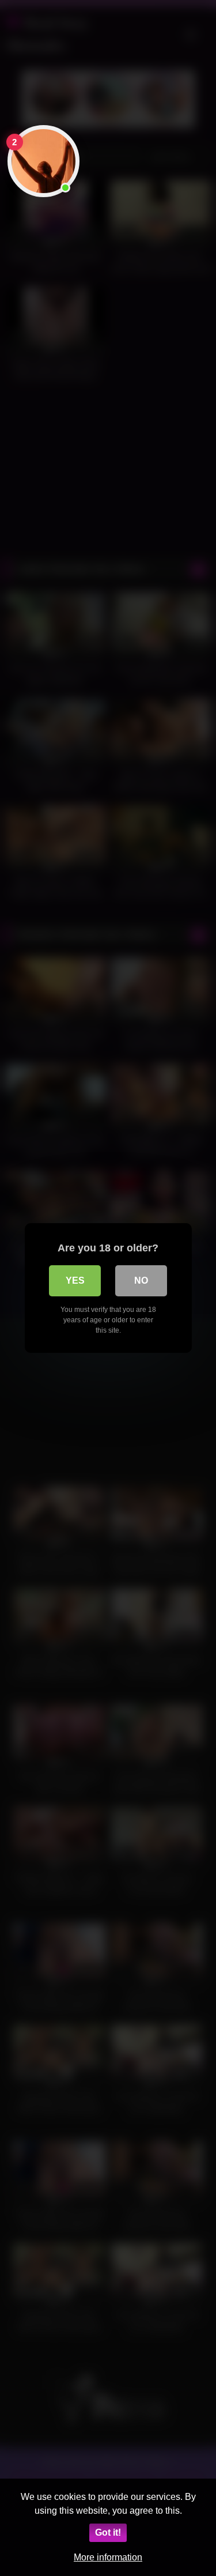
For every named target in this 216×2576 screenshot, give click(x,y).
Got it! (108, 2532)
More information (108, 2557)
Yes (75, 1281)
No (141, 1281)
